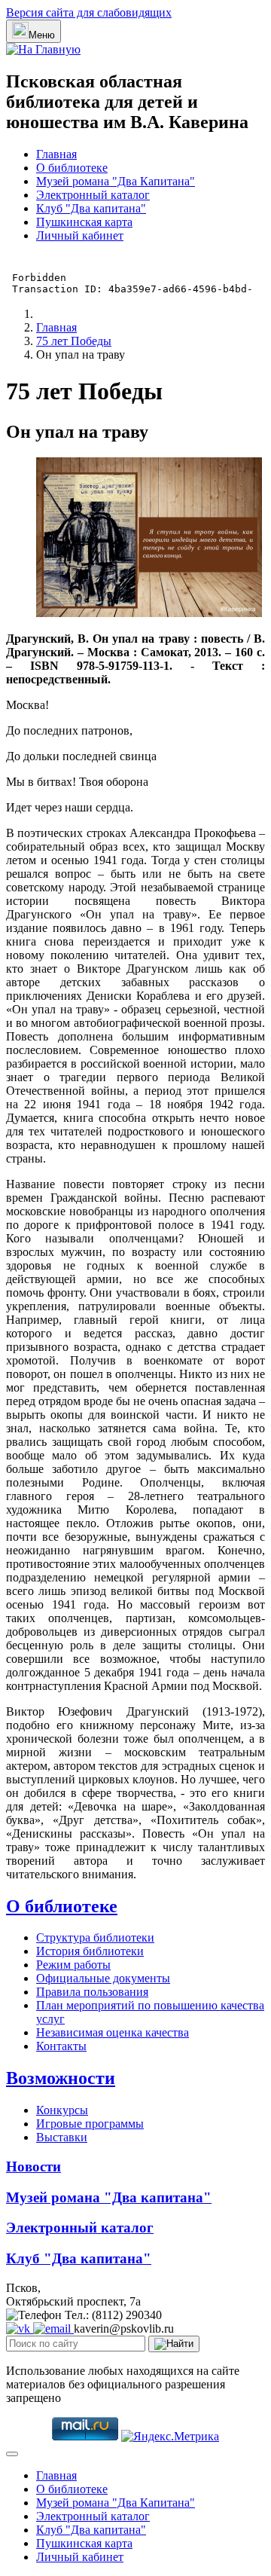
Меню (42, 35)
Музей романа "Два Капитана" (116, 181)
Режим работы (73, 1965)
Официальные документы (103, 1978)
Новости (33, 2167)
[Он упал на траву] (149, 613)
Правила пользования (92, 1992)
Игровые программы (90, 2124)
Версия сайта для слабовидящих (89, 12)
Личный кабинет (80, 235)
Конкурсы (62, 2110)
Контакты (61, 2046)
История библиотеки (90, 1951)
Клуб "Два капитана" (91, 208)
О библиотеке (72, 168)
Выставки (62, 2137)
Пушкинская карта (84, 222)
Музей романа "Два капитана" (109, 2197)
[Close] (12, 2454)
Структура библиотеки (95, 1937)
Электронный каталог (93, 195)
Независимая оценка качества (113, 2032)
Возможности (61, 2078)
